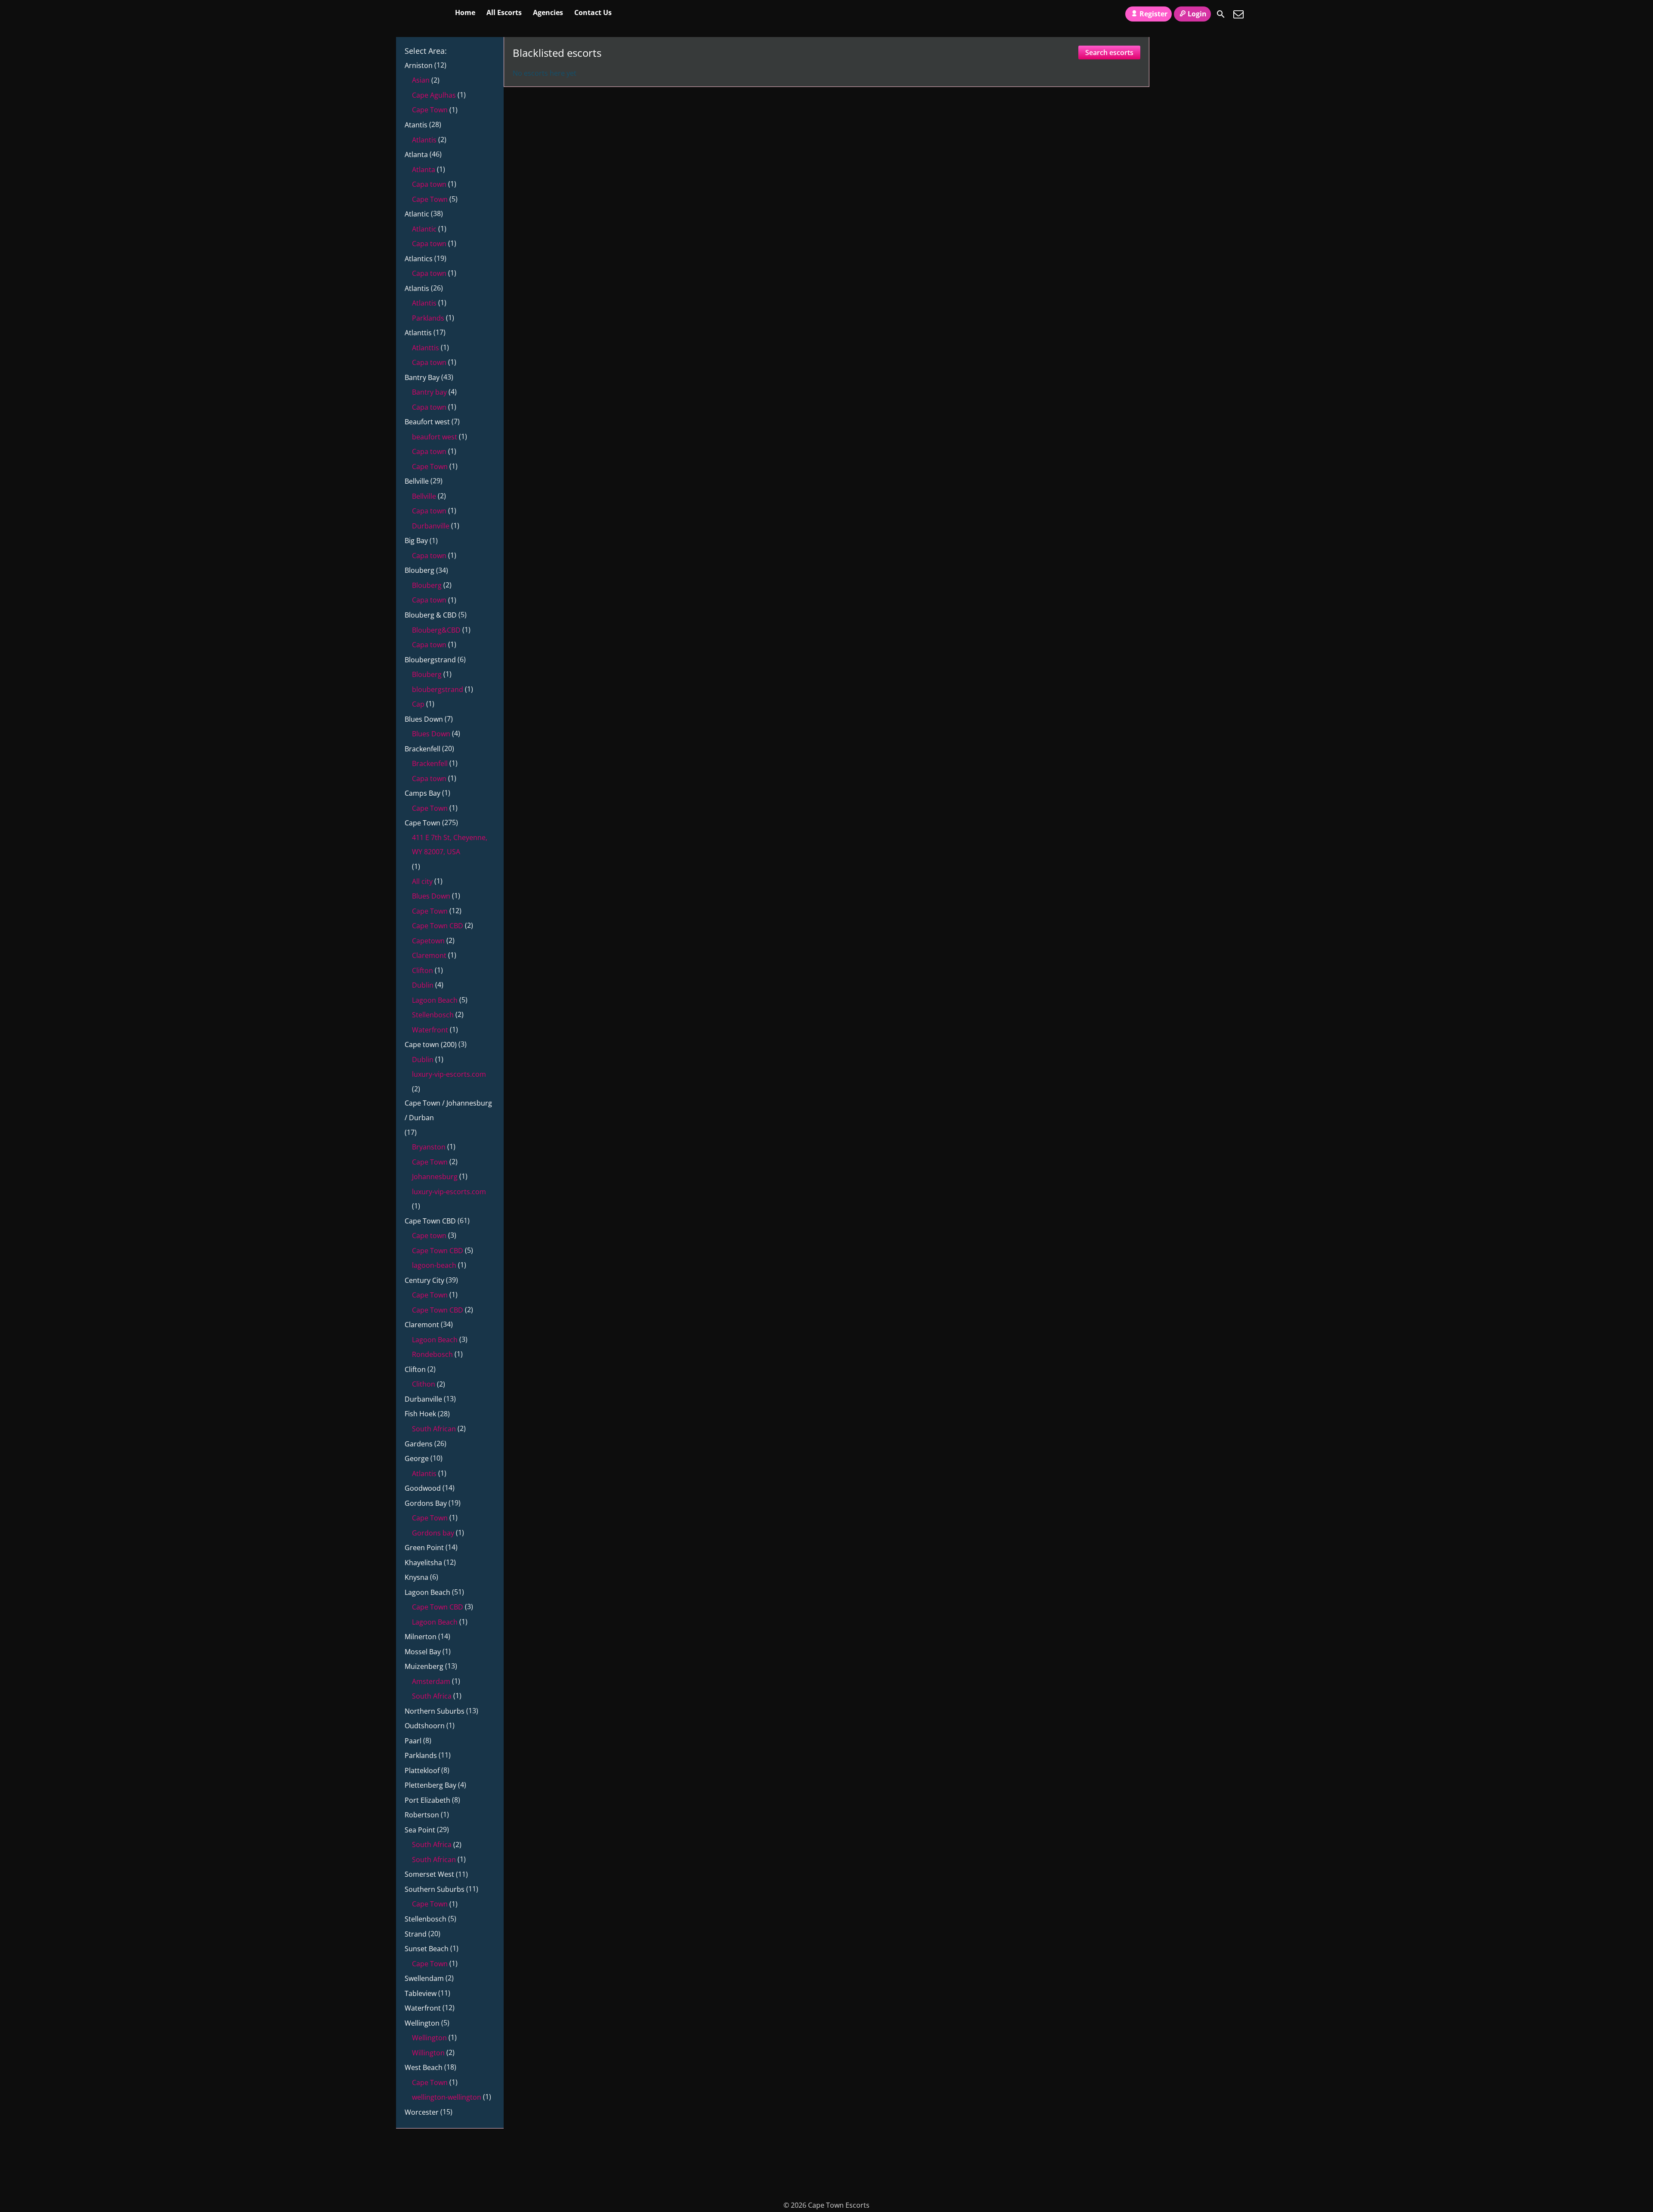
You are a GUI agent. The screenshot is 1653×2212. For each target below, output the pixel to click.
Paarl (413, 1741)
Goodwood (423, 1488)
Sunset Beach (427, 1949)
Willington (428, 2053)
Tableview (421, 1993)
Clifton (423, 970)
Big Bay (416, 541)
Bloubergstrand (430, 660)
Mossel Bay (423, 1652)
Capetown (428, 941)
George (417, 1458)
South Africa (432, 1696)
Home (465, 12)
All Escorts (504, 12)
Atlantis (424, 140)
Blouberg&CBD (436, 630)
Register (1153, 14)
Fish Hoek (420, 1414)
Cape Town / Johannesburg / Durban (448, 1110)
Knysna (416, 1577)
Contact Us (593, 12)
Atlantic (417, 214)
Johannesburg (435, 1177)
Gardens (419, 1444)
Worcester (422, 2112)
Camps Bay (423, 793)
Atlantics (419, 259)
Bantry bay (429, 392)
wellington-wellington (447, 2097)
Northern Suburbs (435, 1711)
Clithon (424, 1384)
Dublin (423, 985)
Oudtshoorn (425, 1726)
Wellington (422, 2023)
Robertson (422, 1815)
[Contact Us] (1238, 14)
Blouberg (419, 570)
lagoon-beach (434, 1265)
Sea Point (420, 1830)
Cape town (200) (431, 1044)
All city (422, 881)
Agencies (548, 12)
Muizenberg (424, 1666)
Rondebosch (432, 1354)
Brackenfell (423, 749)
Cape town (429, 1236)
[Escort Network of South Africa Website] (1190, 150)
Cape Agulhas (434, 95)
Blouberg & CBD (431, 615)
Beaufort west (427, 422)
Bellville (417, 481)
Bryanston (429, 1147)
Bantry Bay (422, 377)
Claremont (429, 955)
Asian (421, 80)
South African (434, 1429)
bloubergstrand (438, 689)
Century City (424, 1280)
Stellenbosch (433, 1015)
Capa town (429, 184)
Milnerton (421, 1637)
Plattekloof (422, 1770)
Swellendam (424, 1978)
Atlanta (416, 154)
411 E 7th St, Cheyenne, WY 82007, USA (450, 845)
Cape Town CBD (438, 926)
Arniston (419, 65)
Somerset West (429, 1874)
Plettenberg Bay (430, 1785)
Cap (418, 704)
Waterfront (430, 1030)
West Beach (424, 2067)
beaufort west (435, 437)
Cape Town (430, 110)
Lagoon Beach (435, 1000)
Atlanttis (418, 333)
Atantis (416, 125)
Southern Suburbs (435, 1889)
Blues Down (424, 719)
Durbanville (431, 526)
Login (1197, 14)
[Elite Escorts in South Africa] (536, 2189)
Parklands (428, 318)
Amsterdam (431, 1681)
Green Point (424, 1548)
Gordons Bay (426, 1503)
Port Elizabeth (427, 1800)
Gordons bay (433, 1533)
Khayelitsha (423, 1563)
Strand (416, 1934)
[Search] (1221, 14)
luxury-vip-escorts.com (449, 1074)
